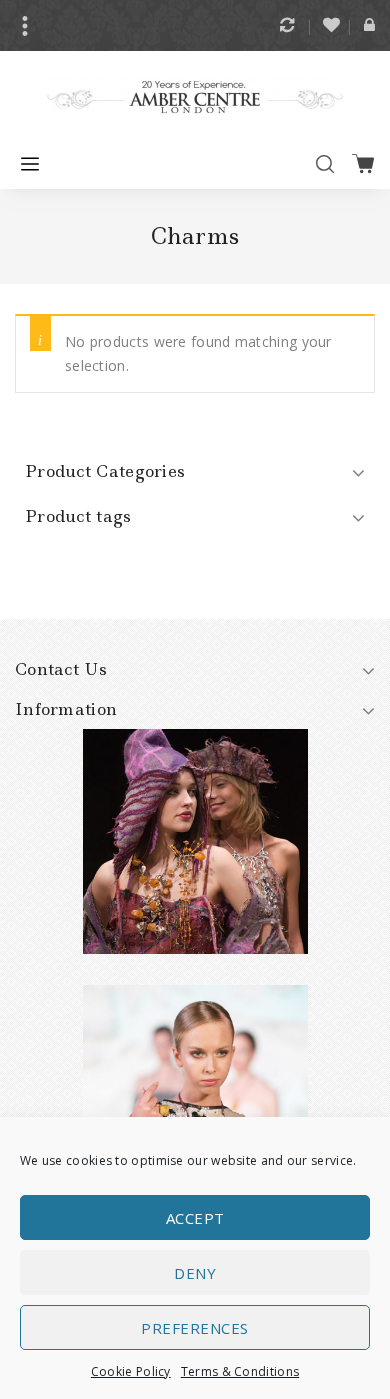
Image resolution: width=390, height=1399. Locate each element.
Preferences (195, 1328)
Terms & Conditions (240, 1371)
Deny (195, 1273)
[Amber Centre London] (195, 95)
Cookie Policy (131, 1371)
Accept (195, 1218)
